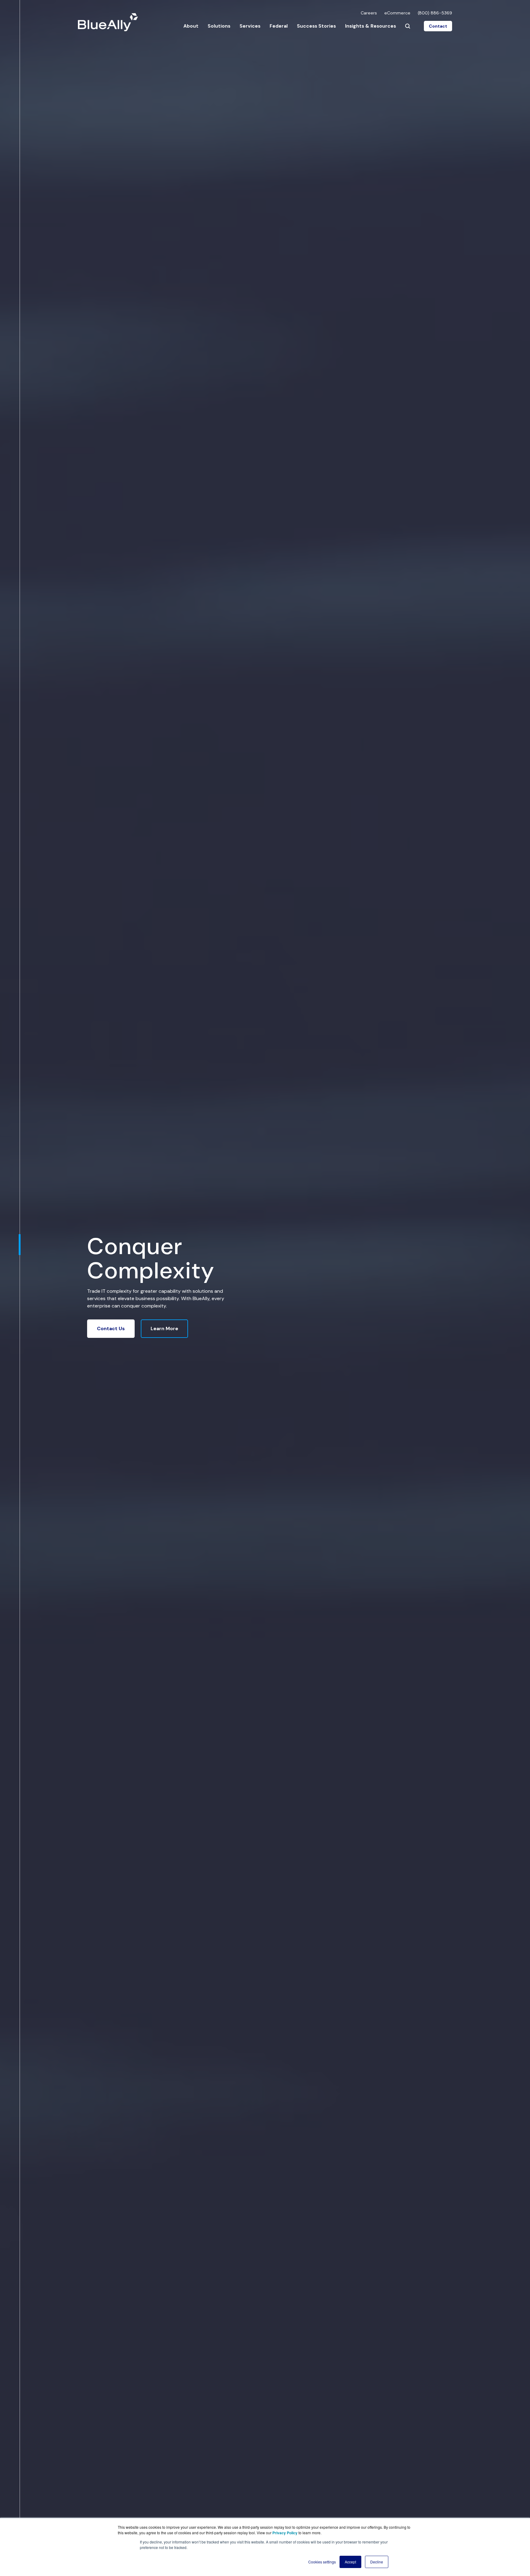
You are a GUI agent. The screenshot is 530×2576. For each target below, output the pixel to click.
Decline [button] (377, 2562)
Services (250, 26)
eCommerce (397, 13)
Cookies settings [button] (322, 2562)
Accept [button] (350, 2562)
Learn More (164, 1328)
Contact (438, 26)
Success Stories (316, 26)
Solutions (219, 26)
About (191, 26)
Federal (279, 26)
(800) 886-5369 (435, 13)
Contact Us (111, 1328)
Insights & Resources (371, 26)
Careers (369, 13)
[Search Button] (408, 26)
